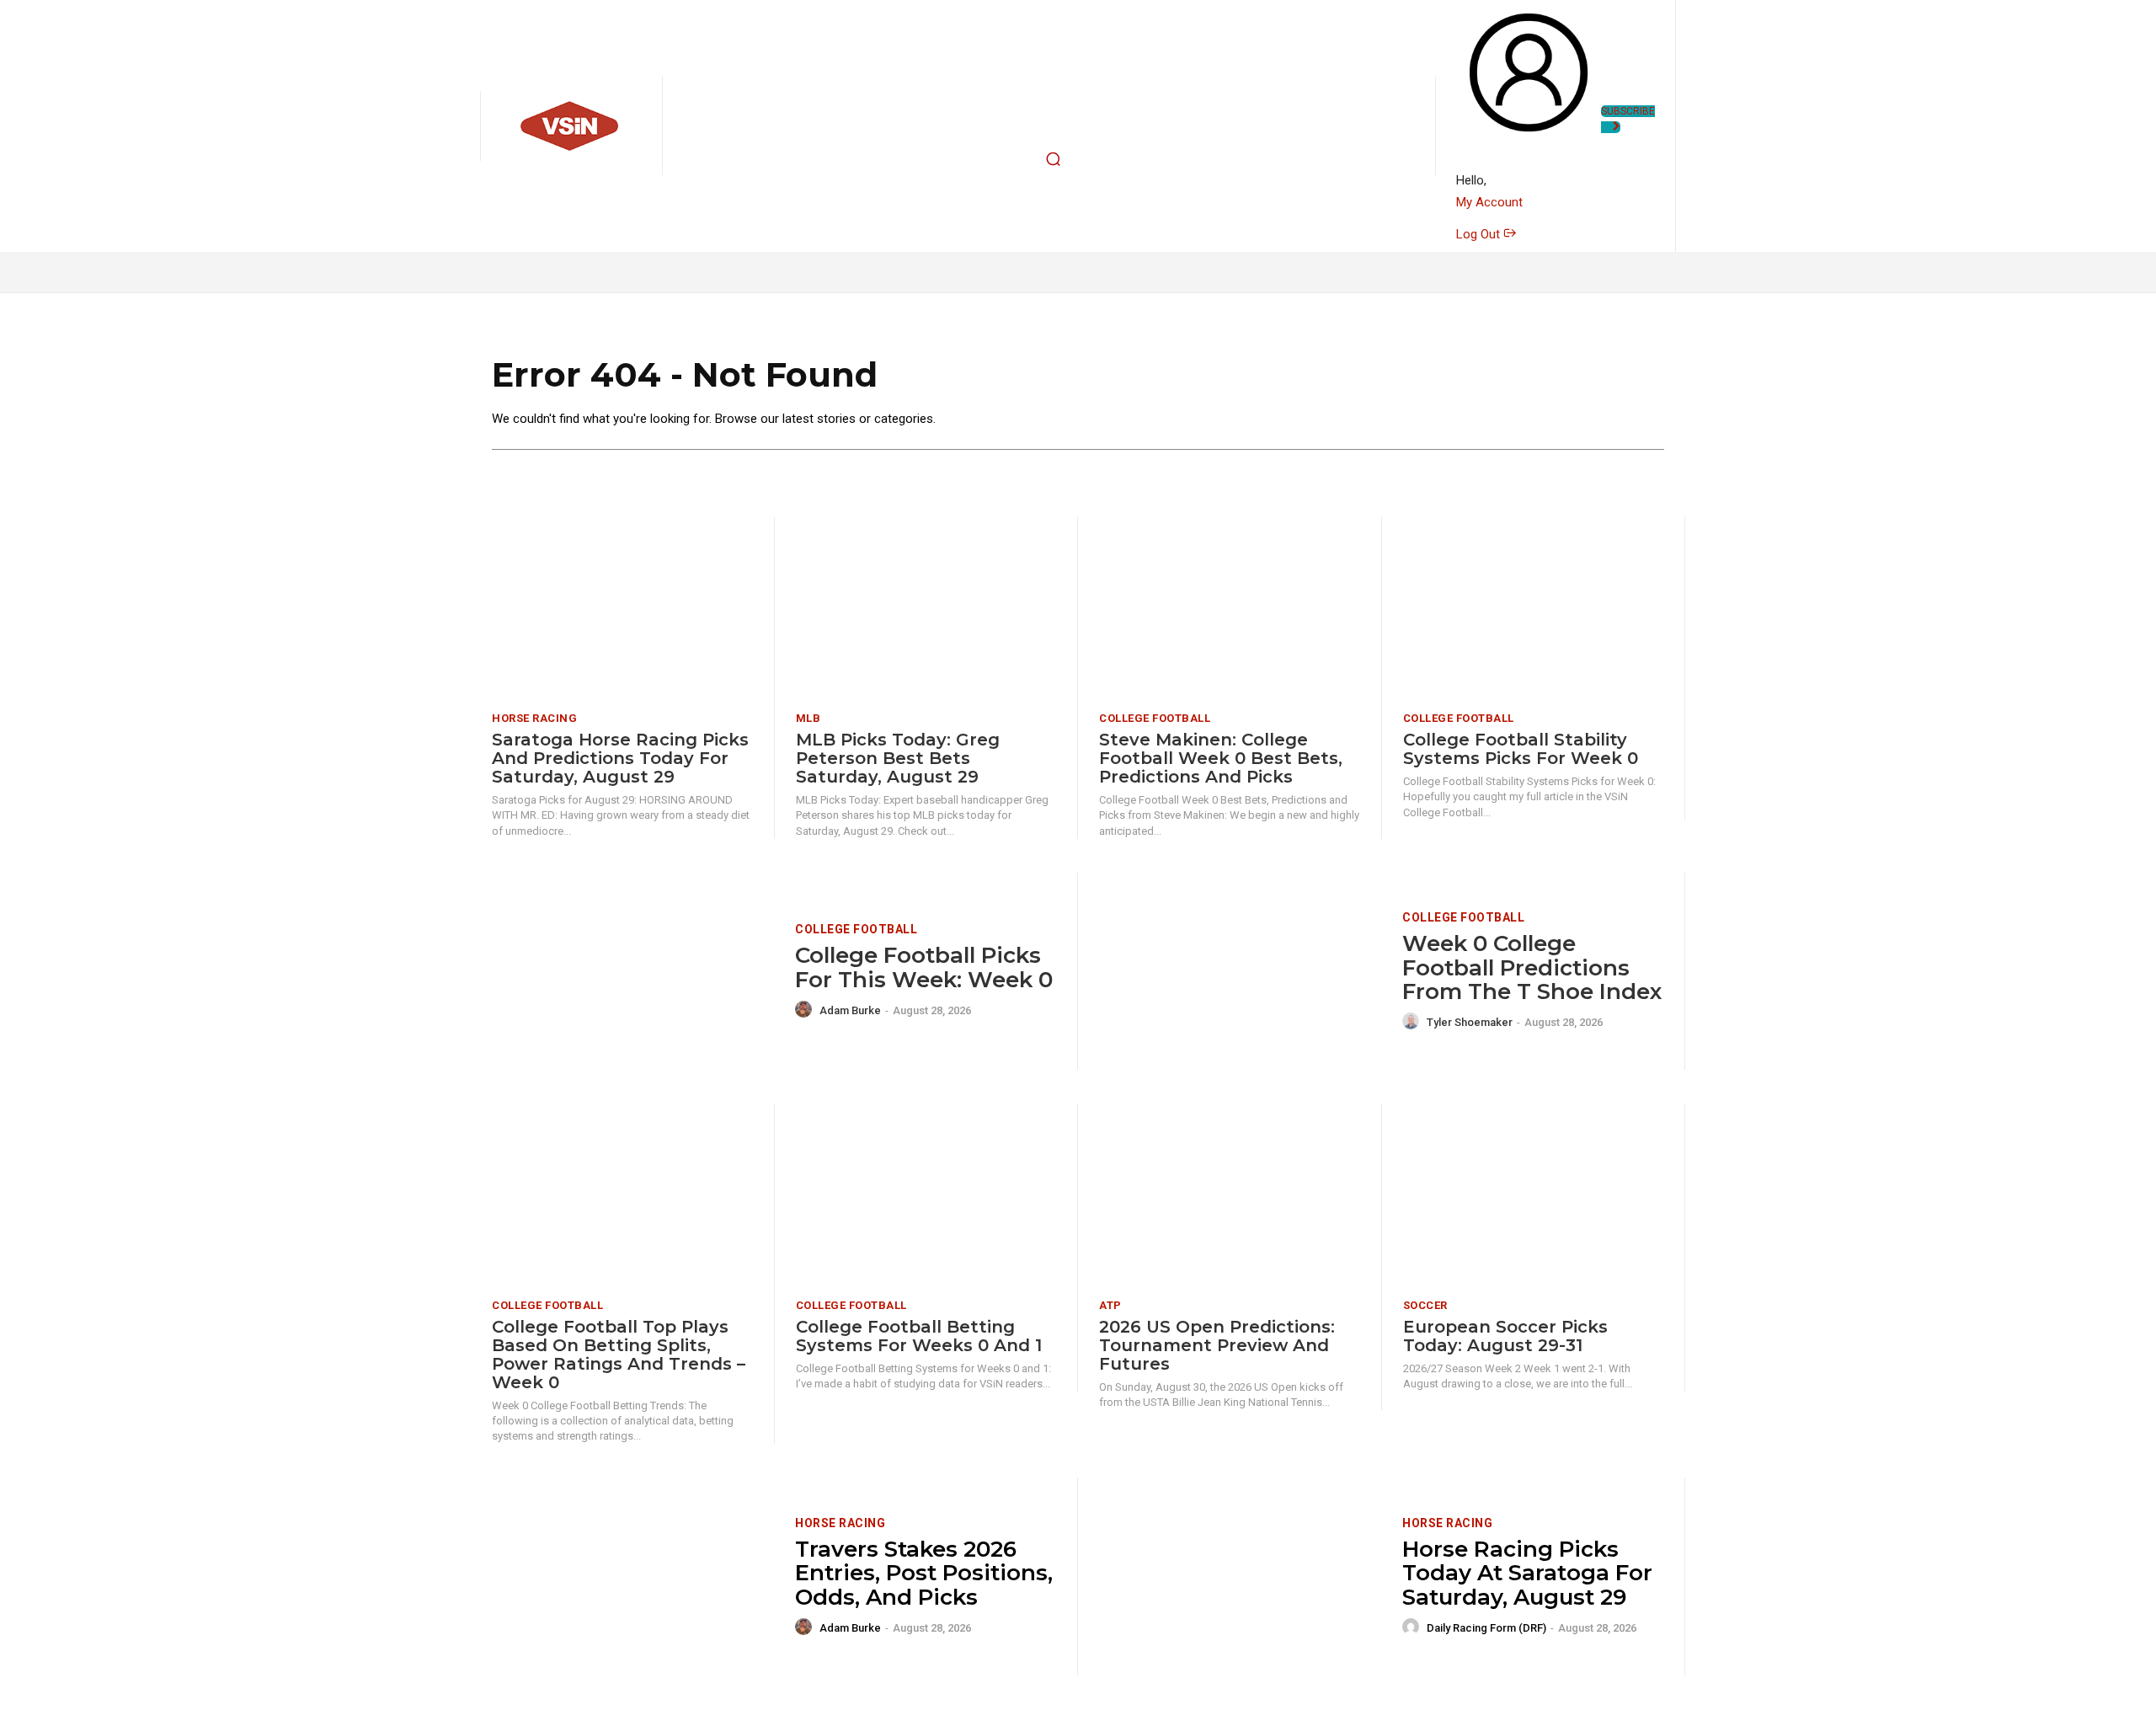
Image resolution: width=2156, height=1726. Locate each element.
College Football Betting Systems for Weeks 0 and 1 (919, 1336)
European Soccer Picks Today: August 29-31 (1505, 1336)
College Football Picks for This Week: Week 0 (924, 967)
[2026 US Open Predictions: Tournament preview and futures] (1230, 1195)
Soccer (1425, 1305)
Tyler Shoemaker (1470, 1022)
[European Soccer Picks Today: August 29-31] (1534, 1195)
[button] (1054, 159)
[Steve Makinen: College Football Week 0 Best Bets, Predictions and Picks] (1230, 609)
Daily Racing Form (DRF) (1486, 1628)
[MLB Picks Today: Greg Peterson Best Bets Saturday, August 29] (926, 609)
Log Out (1480, 234)
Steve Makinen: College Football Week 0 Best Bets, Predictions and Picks (1221, 758)
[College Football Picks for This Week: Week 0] (633, 972)
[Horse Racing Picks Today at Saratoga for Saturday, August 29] (1240, 1576)
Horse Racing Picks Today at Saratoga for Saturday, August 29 (1527, 1573)
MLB (808, 718)
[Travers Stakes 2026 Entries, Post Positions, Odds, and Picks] (633, 1576)
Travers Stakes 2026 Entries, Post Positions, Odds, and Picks (924, 1573)
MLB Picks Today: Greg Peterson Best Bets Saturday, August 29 (898, 758)
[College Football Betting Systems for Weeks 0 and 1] (926, 1195)
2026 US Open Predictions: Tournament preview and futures (1217, 1345)
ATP (1110, 1305)
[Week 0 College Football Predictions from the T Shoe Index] (1240, 972)
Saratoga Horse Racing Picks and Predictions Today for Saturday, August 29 (620, 758)
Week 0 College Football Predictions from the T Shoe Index (1532, 967)
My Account (1489, 202)
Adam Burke (850, 1010)
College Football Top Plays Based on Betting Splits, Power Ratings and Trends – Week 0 (619, 1355)
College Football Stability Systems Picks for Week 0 (1521, 749)
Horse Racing (534, 718)
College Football (1155, 718)
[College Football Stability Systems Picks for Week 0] (1534, 609)
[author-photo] (806, 1010)
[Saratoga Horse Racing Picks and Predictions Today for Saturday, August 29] (622, 609)
